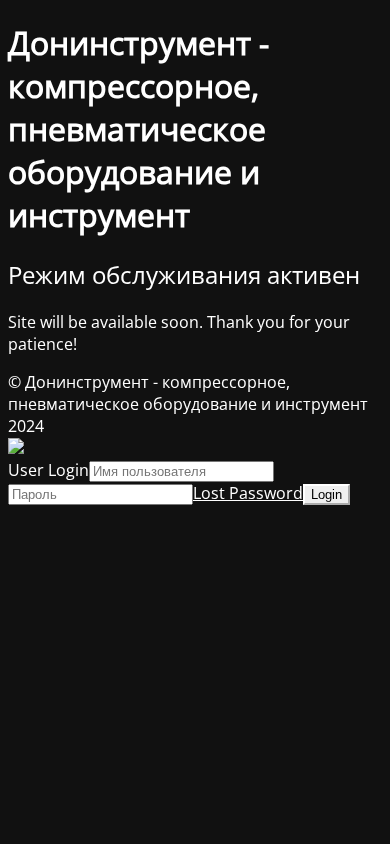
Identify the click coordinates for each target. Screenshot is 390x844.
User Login (48, 470)
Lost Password (248, 493)
